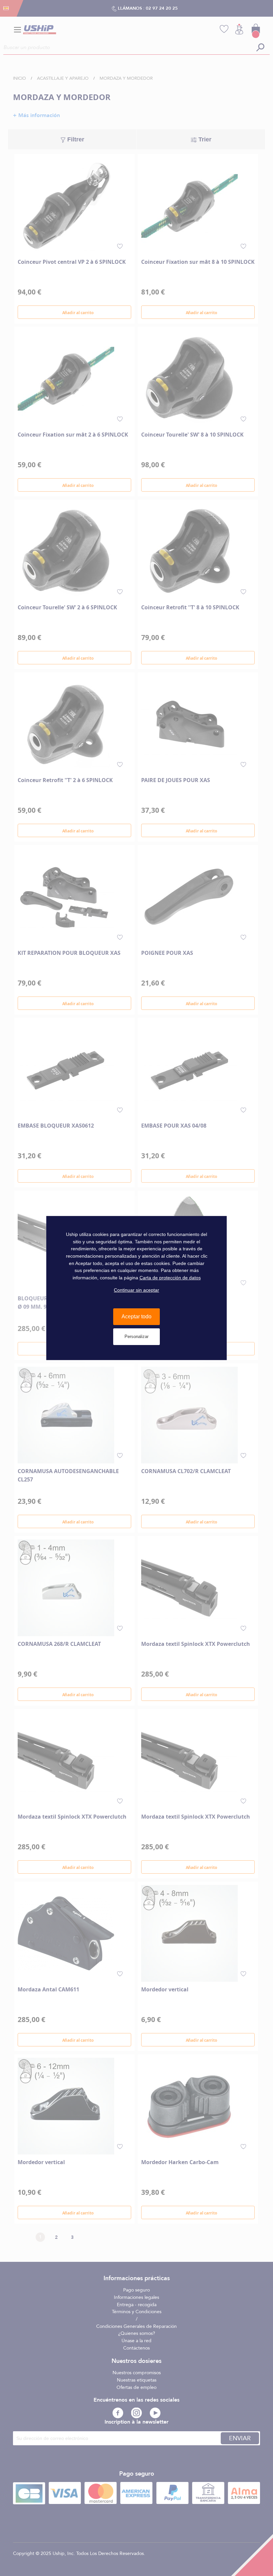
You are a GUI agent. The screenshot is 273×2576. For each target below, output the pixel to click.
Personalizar (136, 1337)
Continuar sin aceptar (136, 1290)
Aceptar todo (136, 1317)
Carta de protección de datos (170, 1278)
